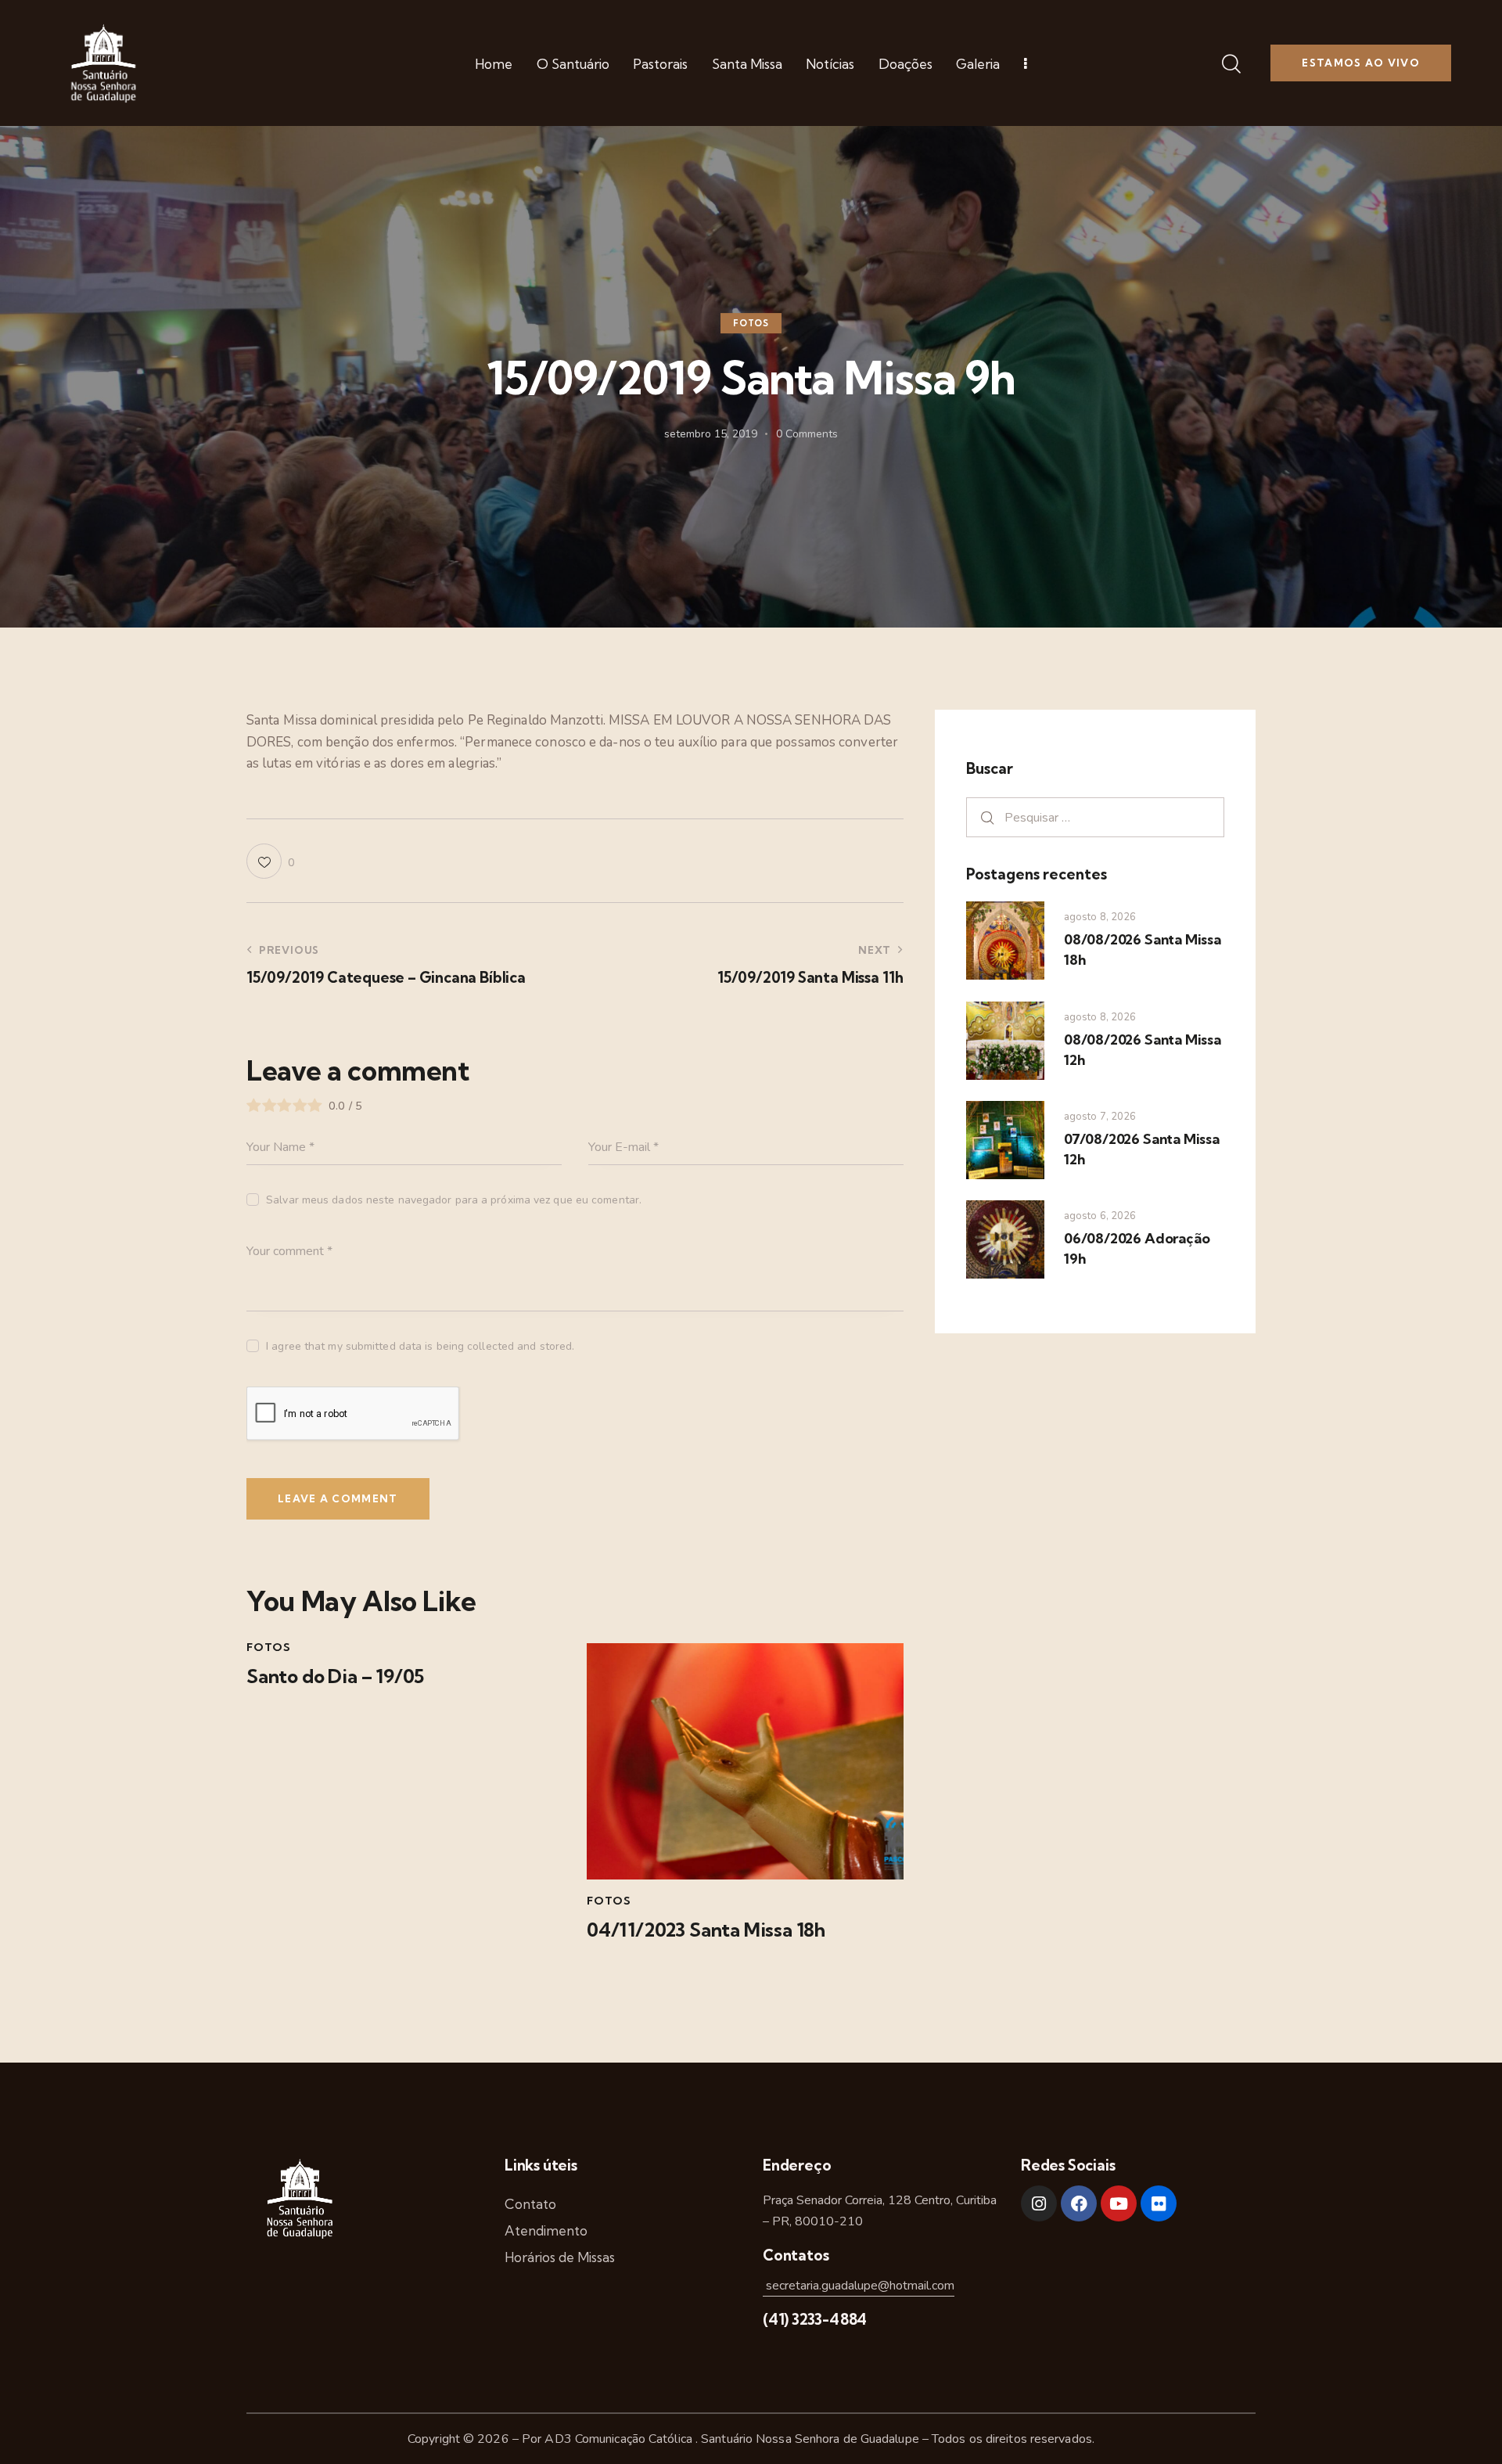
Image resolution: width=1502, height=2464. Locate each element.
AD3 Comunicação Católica (620, 2439)
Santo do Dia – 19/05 (335, 1676)
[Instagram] (1039, 2203)
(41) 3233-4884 (815, 2319)
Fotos (751, 324)
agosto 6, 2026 (1100, 1216)
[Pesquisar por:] (1095, 817)
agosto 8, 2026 (1100, 917)
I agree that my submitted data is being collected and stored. (420, 1346)
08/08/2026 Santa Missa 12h (1143, 1050)
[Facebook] (1079, 2203)
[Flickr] (1159, 2203)
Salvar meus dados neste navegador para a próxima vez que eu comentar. (454, 1200)
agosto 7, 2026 (1100, 1117)
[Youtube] (1119, 2203)
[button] (270, 861)
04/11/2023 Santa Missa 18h (706, 1930)
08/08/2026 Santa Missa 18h (1143, 950)
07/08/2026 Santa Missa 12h (1142, 1149)
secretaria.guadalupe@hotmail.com (859, 2286)
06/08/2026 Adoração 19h (1137, 1248)
